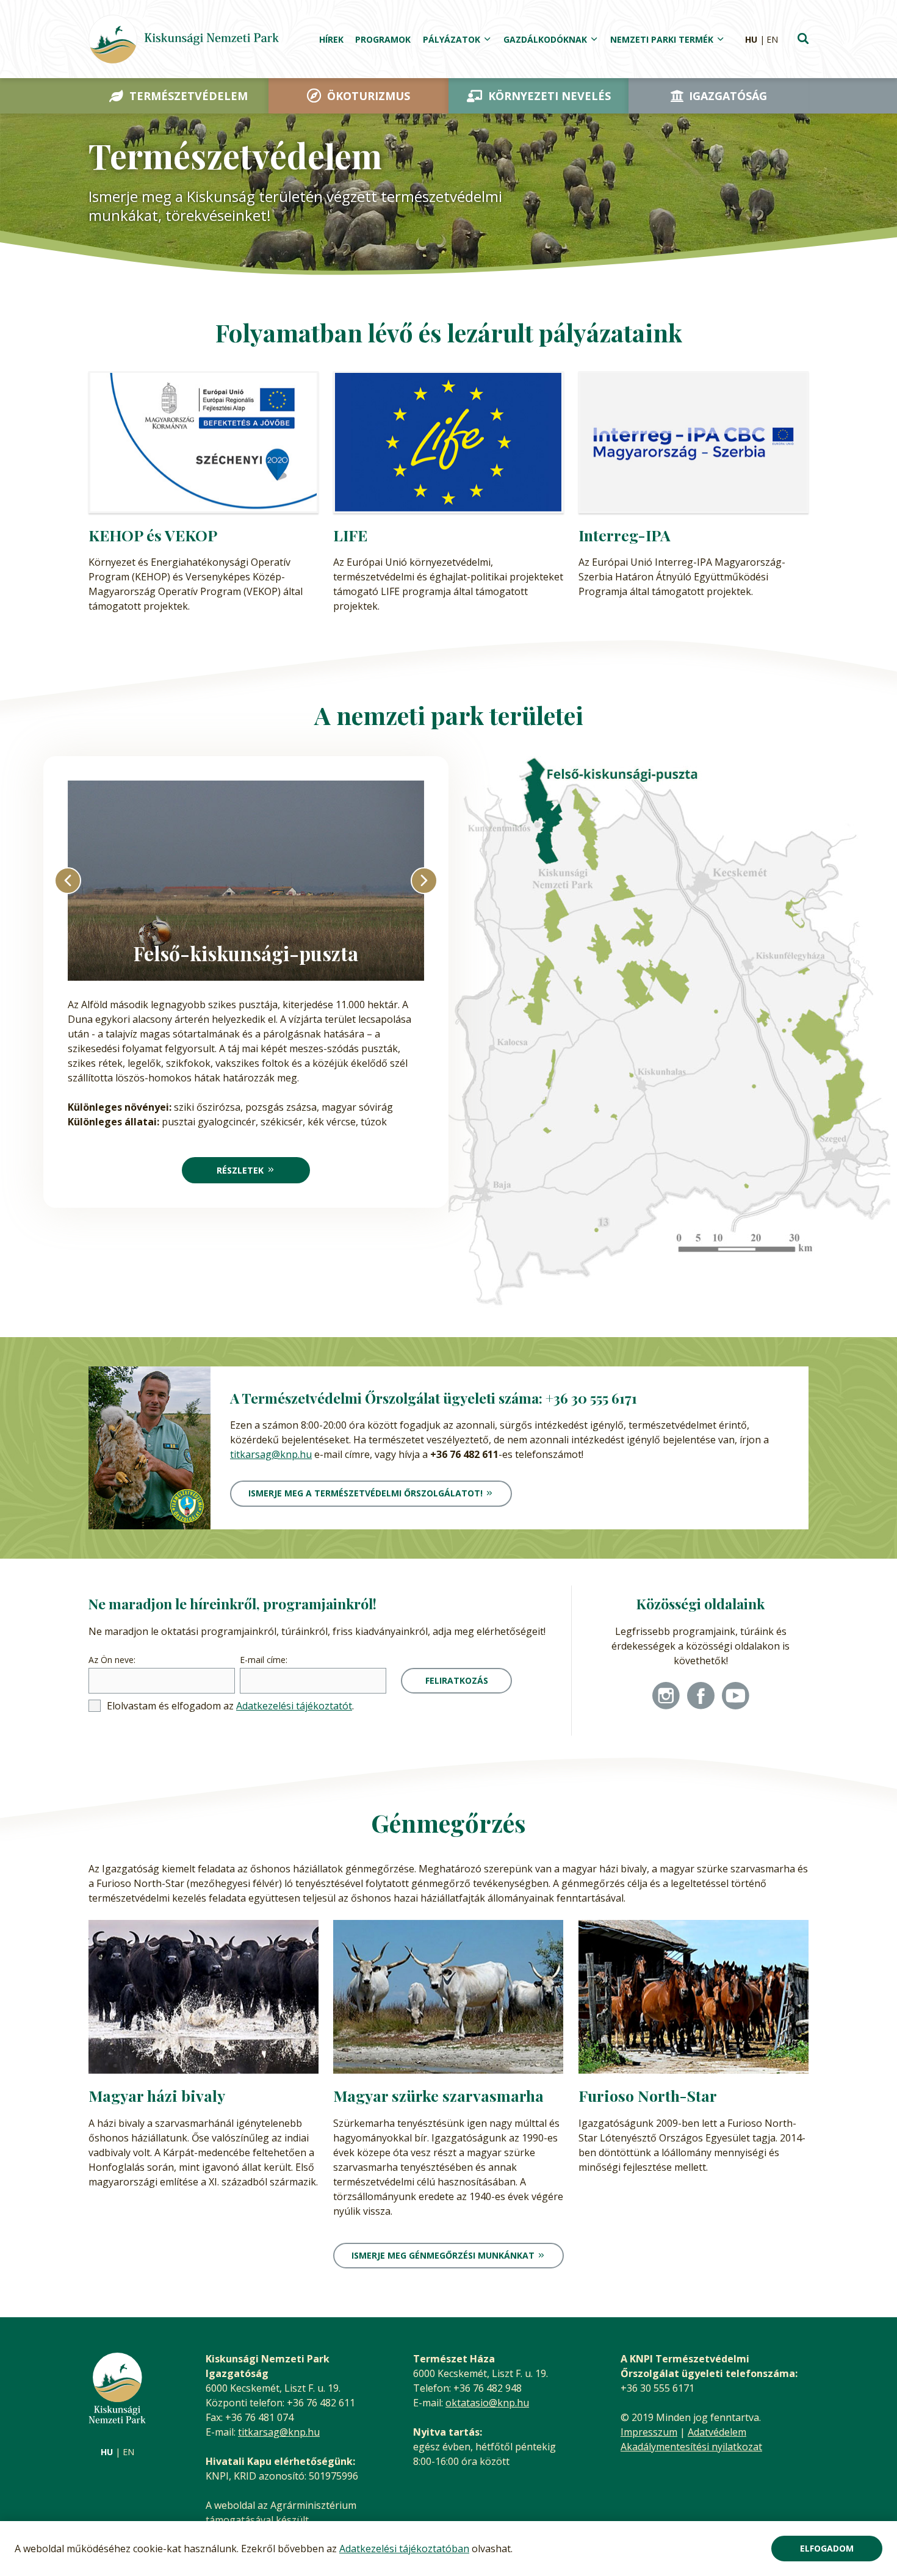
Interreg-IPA (625, 535)
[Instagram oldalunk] (666, 1697)
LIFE (350, 535)
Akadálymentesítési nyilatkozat (691, 2447)
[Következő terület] (424, 881)
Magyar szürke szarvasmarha (438, 2095)
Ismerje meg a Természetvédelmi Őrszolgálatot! (366, 1493)
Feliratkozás (457, 1680)
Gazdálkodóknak (545, 39)
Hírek (331, 39)
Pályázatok (452, 39)
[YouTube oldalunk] (736, 1697)
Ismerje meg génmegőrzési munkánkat (443, 2255)
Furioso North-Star (648, 2095)
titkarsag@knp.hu (271, 1454)
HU (751, 39)
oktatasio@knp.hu (487, 2403)
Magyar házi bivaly (157, 2095)
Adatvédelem (717, 2432)
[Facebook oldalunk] (701, 1697)
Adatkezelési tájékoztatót (294, 1706)
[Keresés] (803, 40)
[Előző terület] (68, 881)
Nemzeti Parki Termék (662, 39)
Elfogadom (827, 2548)
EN (772, 39)
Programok (383, 39)
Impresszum (649, 2432)
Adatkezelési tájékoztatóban (404, 2549)
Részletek (240, 1170)
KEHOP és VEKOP (153, 535)
